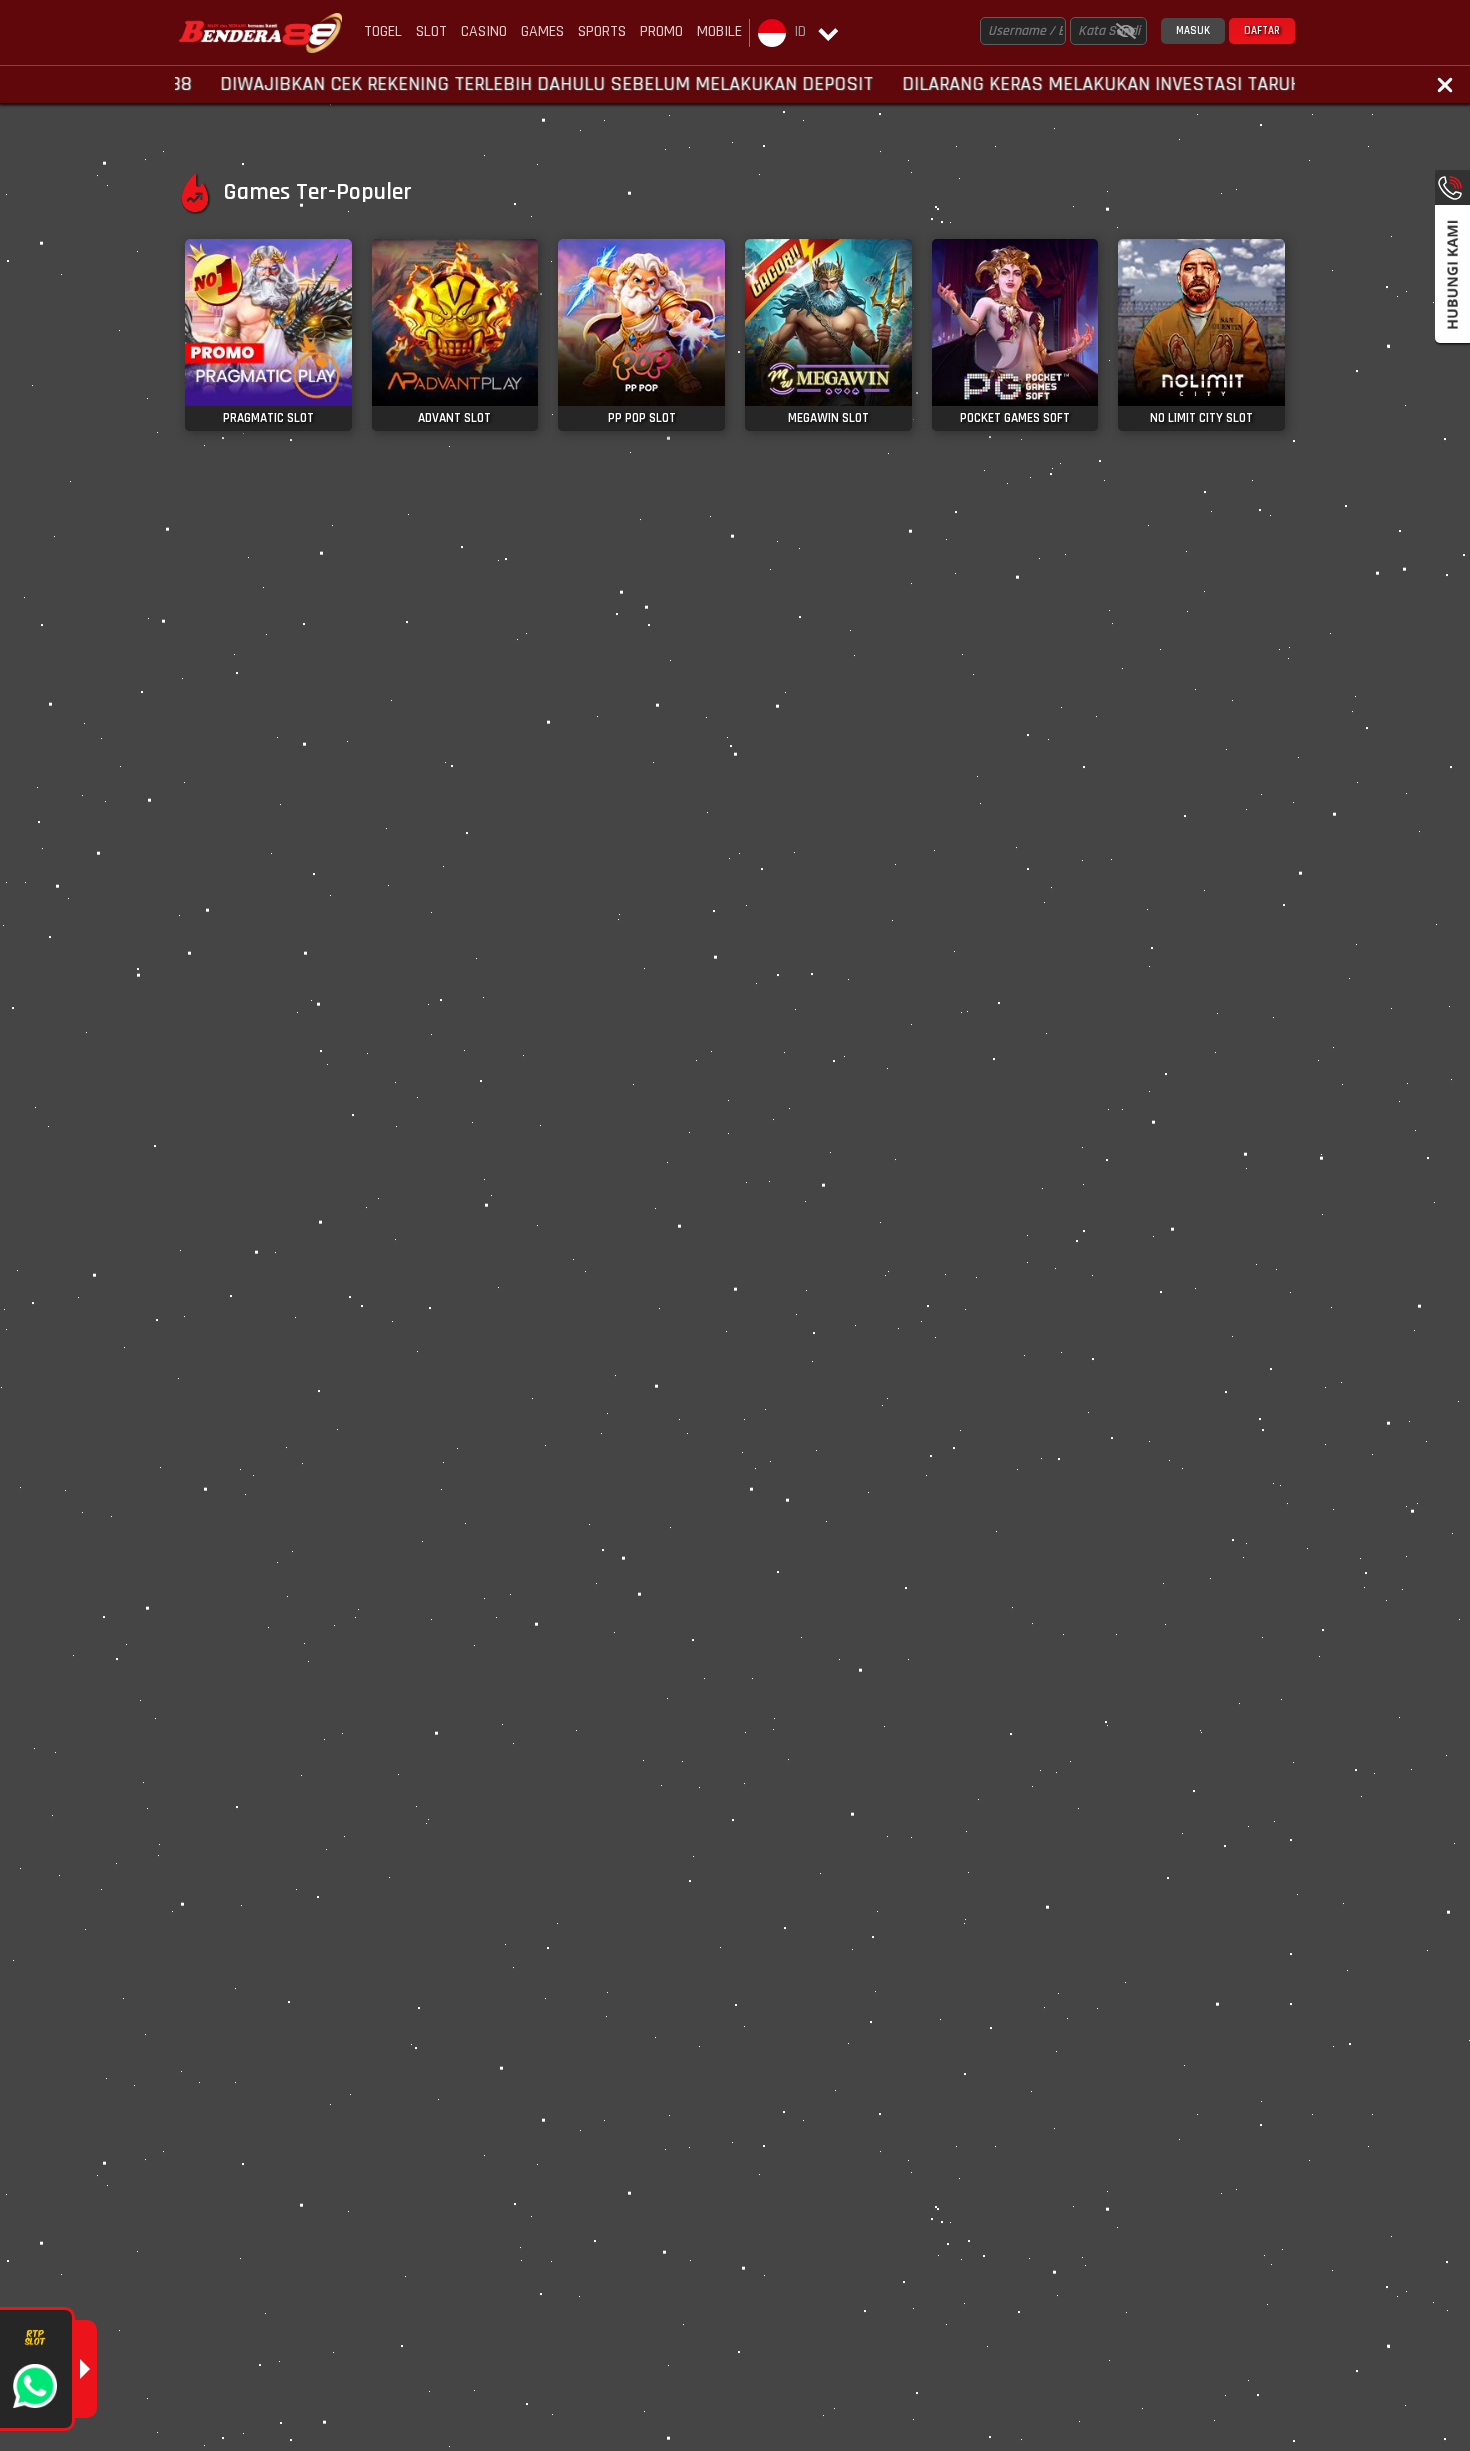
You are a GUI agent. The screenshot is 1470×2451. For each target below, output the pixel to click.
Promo (661, 31)
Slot (431, 31)
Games (542, 31)
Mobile (719, 31)
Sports (602, 31)
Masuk (1193, 31)
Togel (383, 31)
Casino (484, 31)
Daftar (1262, 31)
